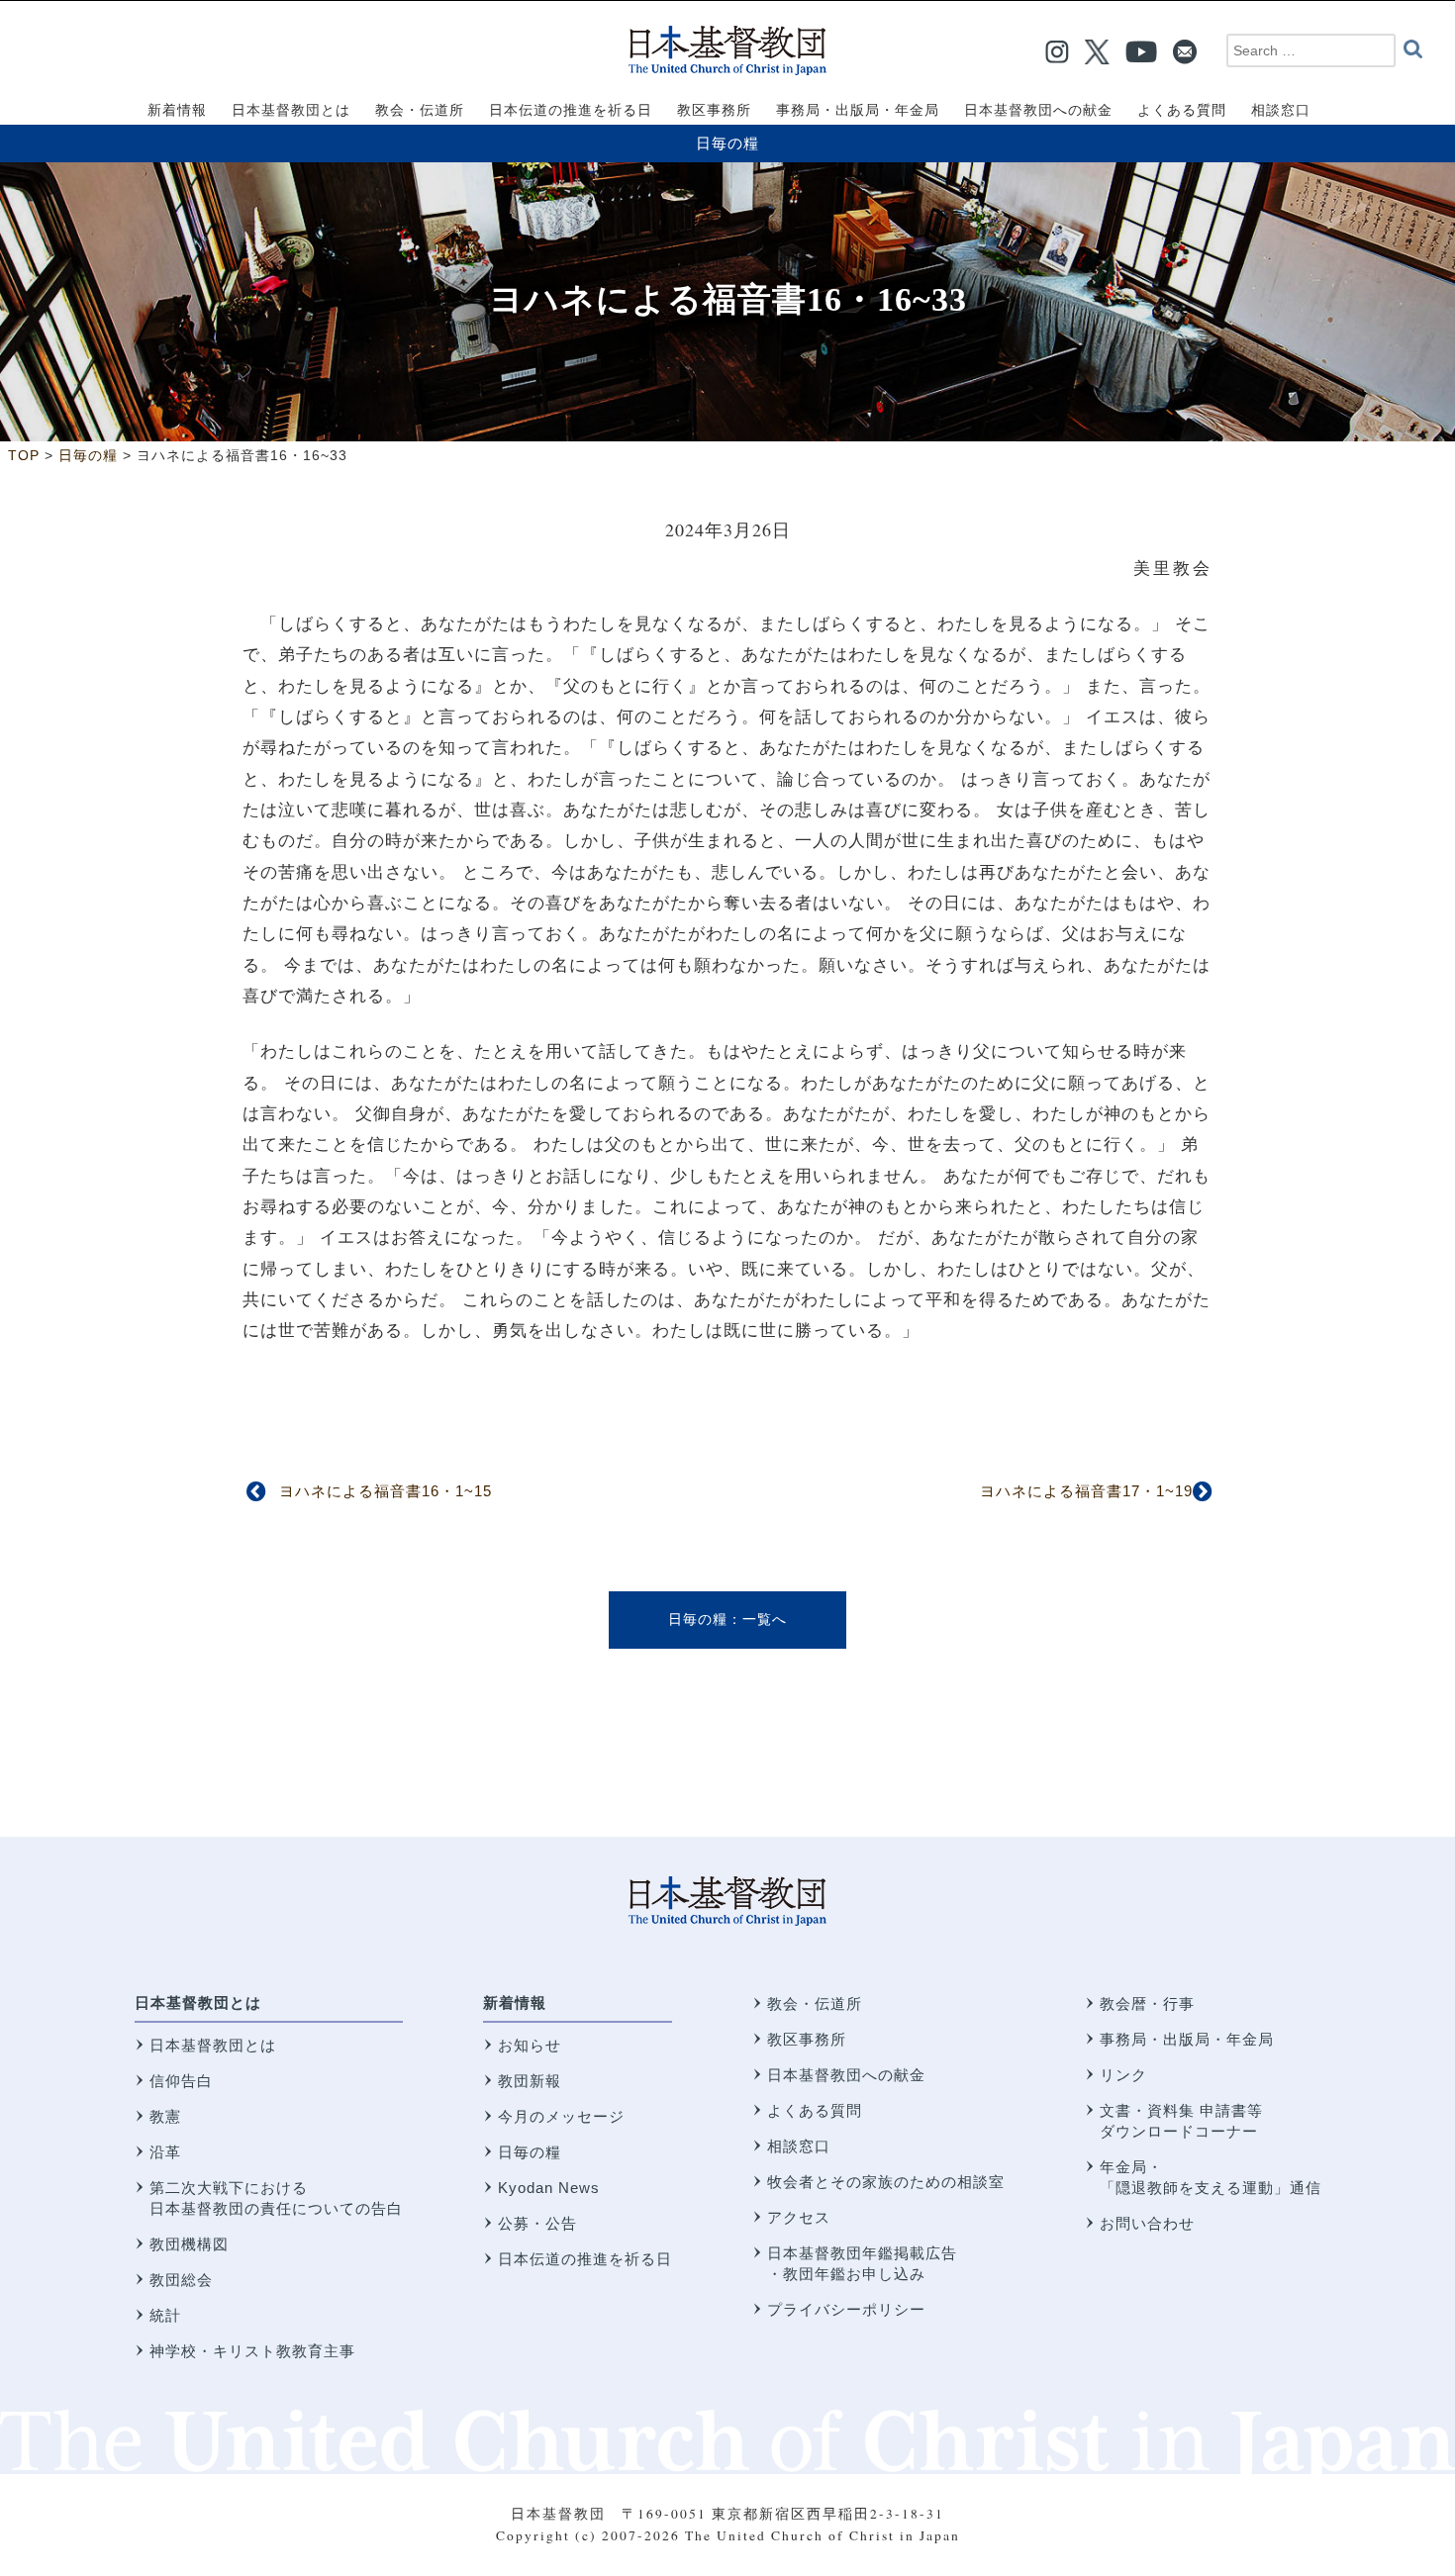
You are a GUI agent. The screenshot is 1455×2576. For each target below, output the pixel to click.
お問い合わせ (1147, 2223)
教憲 (165, 2116)
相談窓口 (799, 2146)
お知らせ (530, 2045)
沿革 (165, 2152)
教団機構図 (189, 2244)
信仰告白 (181, 2081)
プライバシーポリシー (846, 2309)
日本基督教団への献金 (846, 2075)
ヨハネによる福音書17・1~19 (1086, 1491)
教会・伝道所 (815, 2004)
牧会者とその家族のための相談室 (886, 2182)
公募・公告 (537, 2223)
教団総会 (181, 2280)
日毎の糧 (727, 143)
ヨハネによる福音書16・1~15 (386, 1491)
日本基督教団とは (198, 2003)
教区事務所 (807, 2039)
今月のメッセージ (561, 2116)
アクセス (799, 2217)
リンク (1123, 2075)
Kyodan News (549, 2188)
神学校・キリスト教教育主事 (252, 2351)
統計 (165, 2315)
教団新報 (530, 2081)
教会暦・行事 (1147, 2004)
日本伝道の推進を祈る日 (585, 2259)
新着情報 (515, 2003)
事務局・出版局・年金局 (1187, 2039)
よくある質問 (815, 2110)
